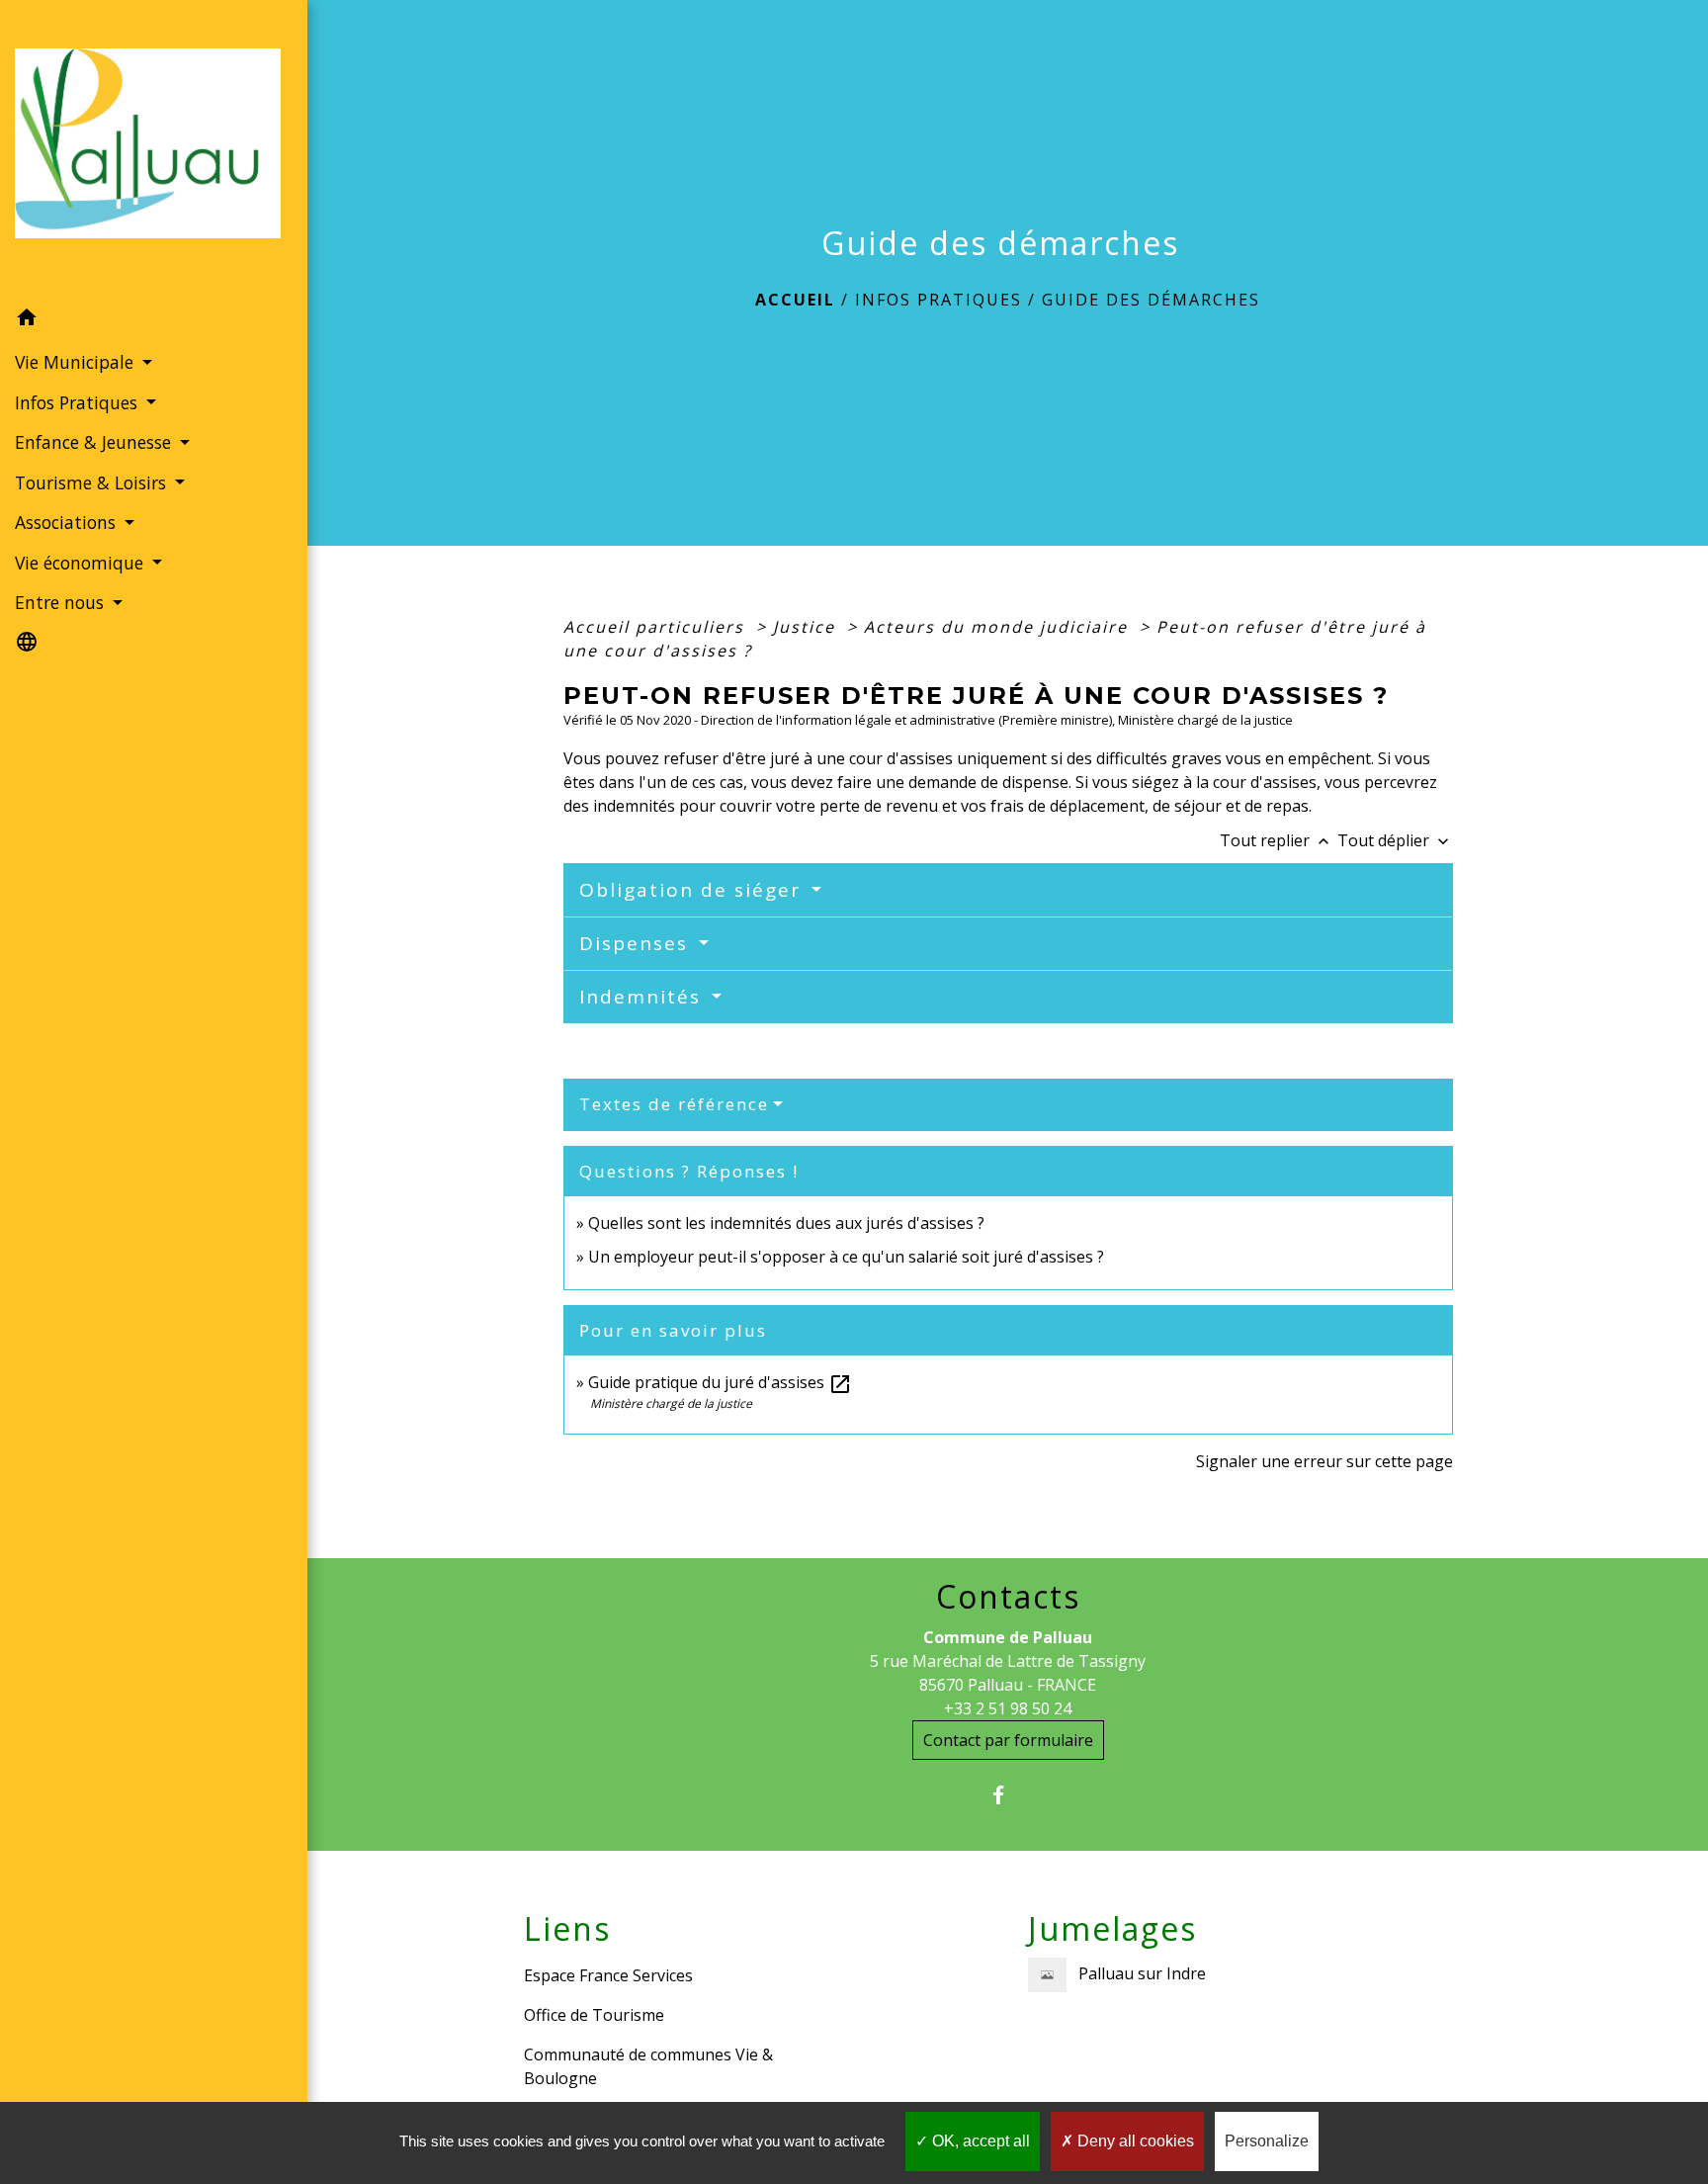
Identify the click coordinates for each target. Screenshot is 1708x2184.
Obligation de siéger (693, 890)
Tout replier (1277, 840)
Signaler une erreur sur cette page (1324, 1461)
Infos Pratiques (939, 300)
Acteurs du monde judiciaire (999, 627)
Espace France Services (608, 1975)
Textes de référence (674, 1104)
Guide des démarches (1151, 300)
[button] (154, 320)
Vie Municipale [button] (77, 362)
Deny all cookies (1134, 2141)
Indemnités (643, 997)
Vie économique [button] (82, 563)
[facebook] (1008, 1795)
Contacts (1008, 1597)
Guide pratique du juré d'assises (720, 1382)
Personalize (1267, 2141)
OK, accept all (979, 2141)
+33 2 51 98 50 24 (1008, 1708)
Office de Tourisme (594, 2015)
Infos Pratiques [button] (79, 402)
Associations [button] (68, 522)
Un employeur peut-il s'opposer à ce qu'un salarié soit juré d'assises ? (846, 1257)
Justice (807, 627)
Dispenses (637, 943)
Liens (567, 1929)
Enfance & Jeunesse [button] (95, 442)
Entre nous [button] (62, 602)
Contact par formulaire (1008, 1740)
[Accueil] (154, 149)
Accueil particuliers (657, 627)
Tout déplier (1395, 840)
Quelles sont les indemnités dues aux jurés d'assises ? (786, 1223)
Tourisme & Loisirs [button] (93, 482)
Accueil (795, 300)
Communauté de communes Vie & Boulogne (648, 2066)
